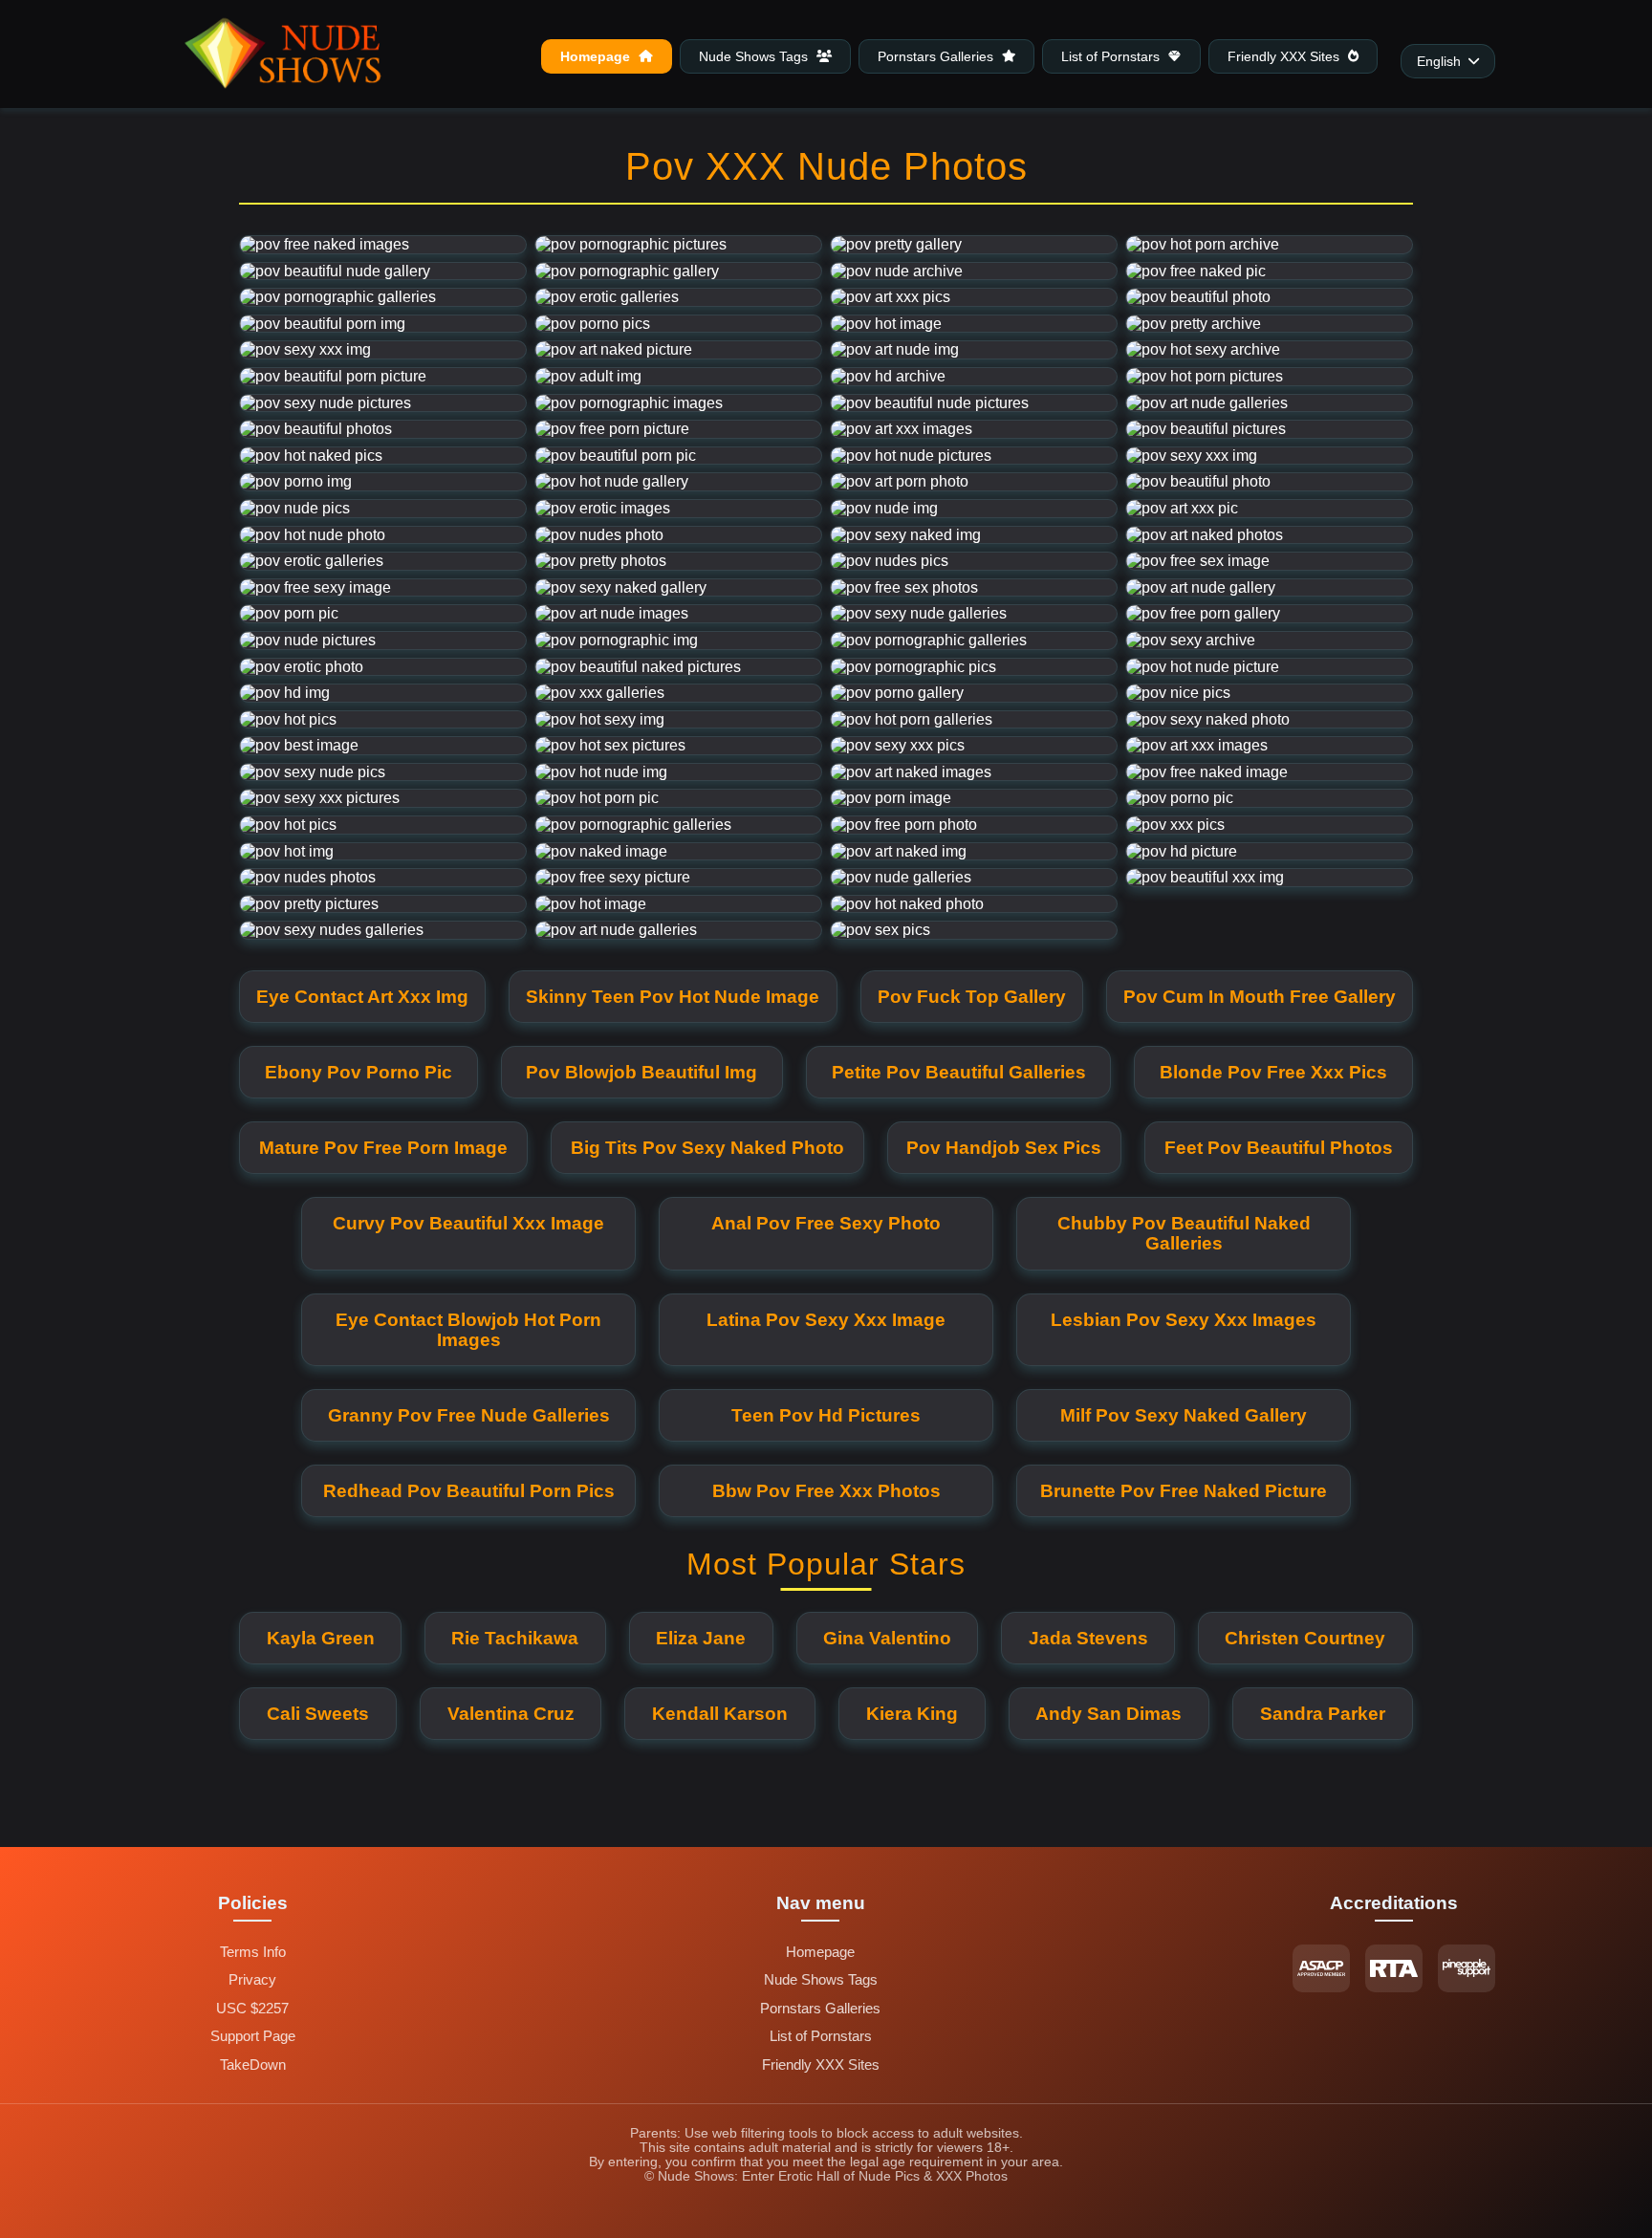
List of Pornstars (1112, 56)
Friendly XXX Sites (1285, 56)
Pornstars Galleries (937, 56)
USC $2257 (252, 2009)
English (1439, 62)
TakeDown (253, 2065)
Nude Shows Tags (755, 56)
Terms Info (253, 1952)
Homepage (597, 56)
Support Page (253, 2036)
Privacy (252, 1980)
